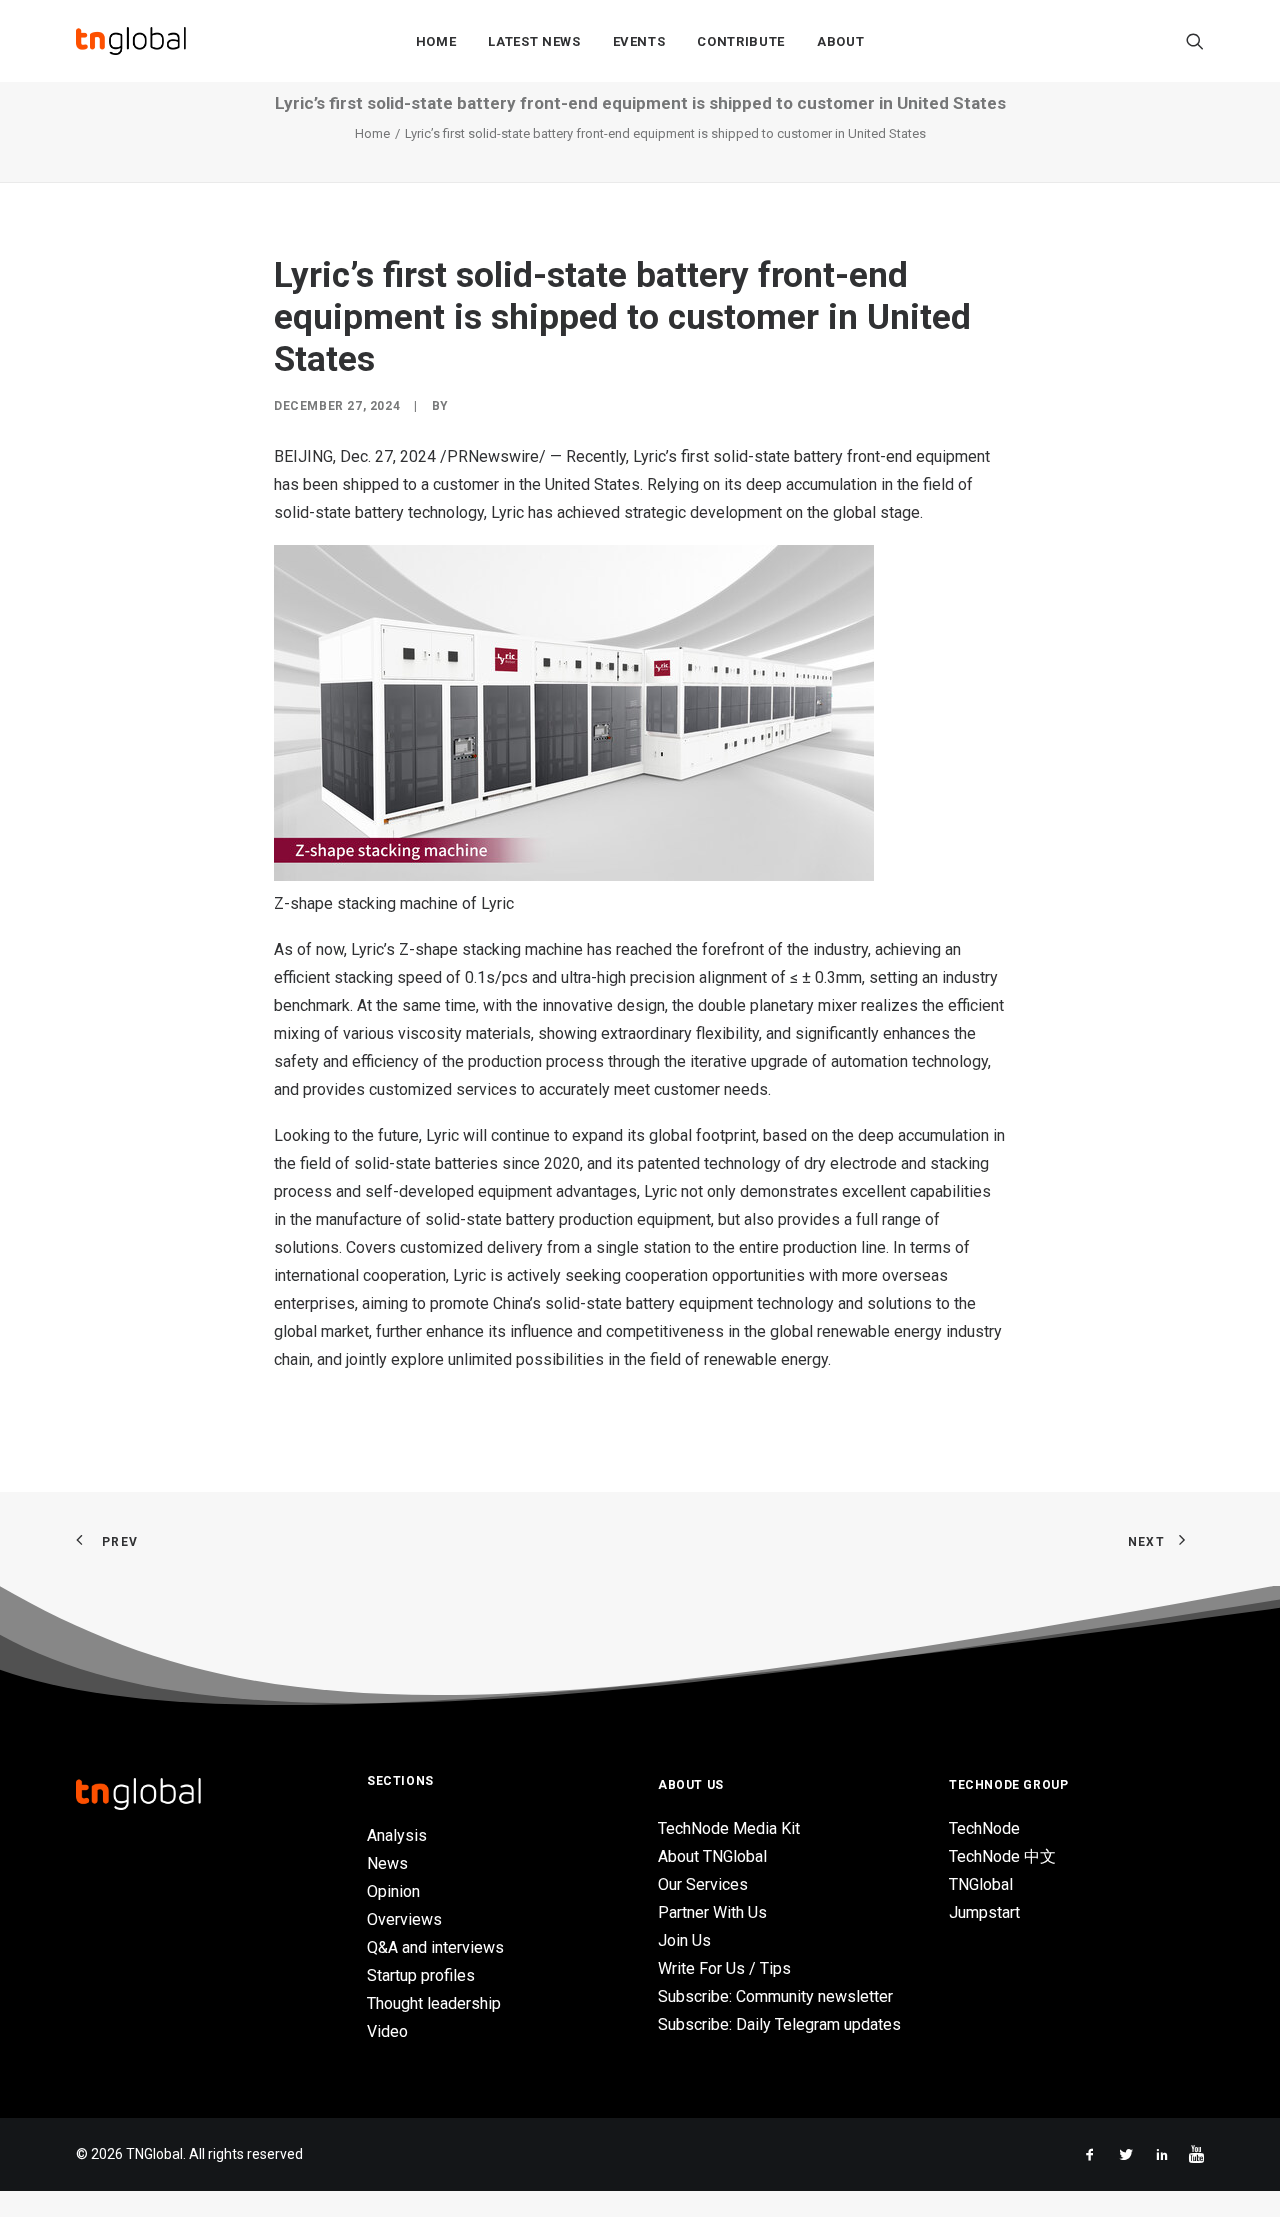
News (387, 1863)
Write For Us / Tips (724, 1968)
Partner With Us (712, 1912)
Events (639, 41)
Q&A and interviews (435, 1947)
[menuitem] (436, 41)
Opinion (393, 1891)
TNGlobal (981, 1884)
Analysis (397, 1835)
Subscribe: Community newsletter (775, 1996)
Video (387, 2031)
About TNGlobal (712, 1856)
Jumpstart (984, 1912)
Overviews (404, 1919)
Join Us (684, 1940)
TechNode (984, 1828)
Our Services (703, 1884)
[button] (1195, 41)
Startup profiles (421, 1975)
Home (436, 41)
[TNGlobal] (131, 41)
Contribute (741, 41)
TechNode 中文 (1002, 1856)
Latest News (534, 41)
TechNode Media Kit (729, 1828)
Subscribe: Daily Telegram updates (779, 2024)
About (840, 41)
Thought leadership (434, 2003)
